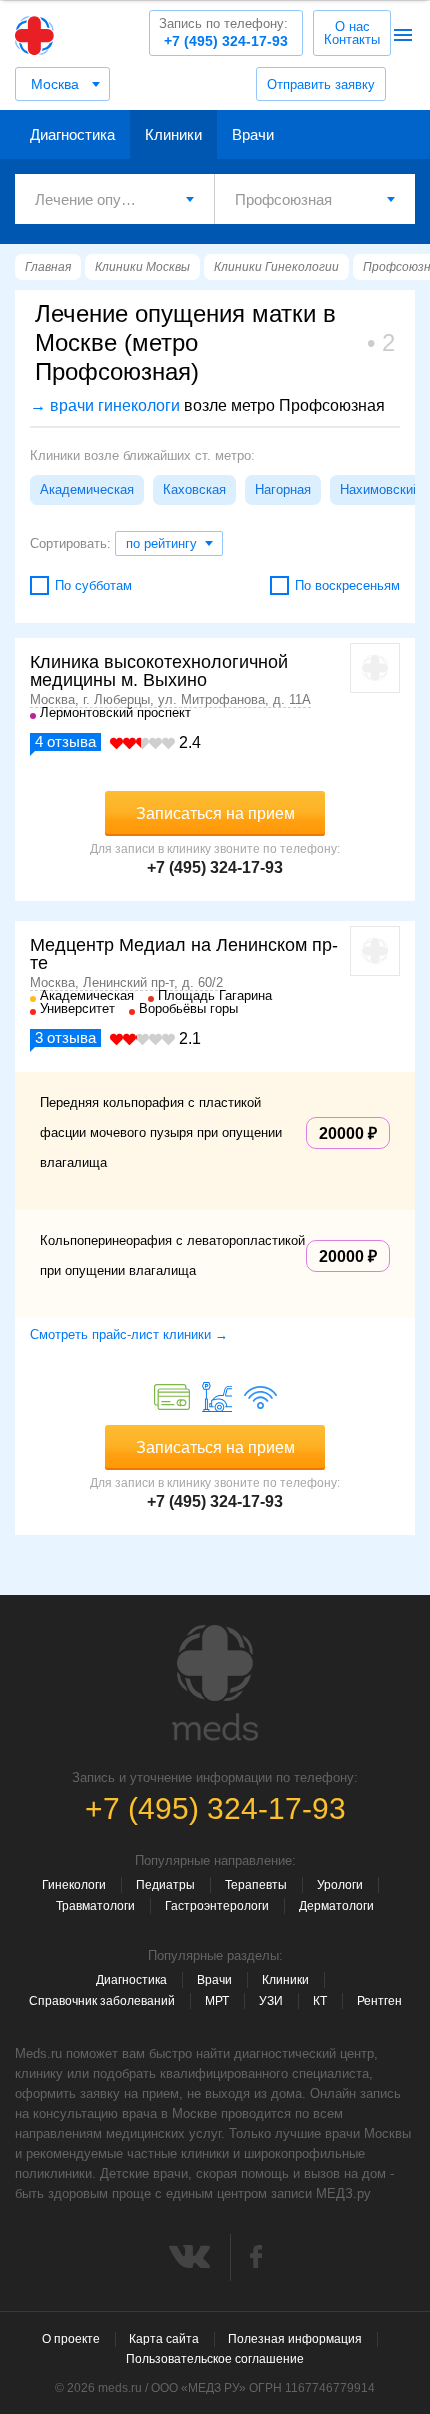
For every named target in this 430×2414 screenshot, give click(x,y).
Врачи (253, 134)
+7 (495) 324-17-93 (223, 32)
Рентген (379, 2001)
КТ (320, 2001)
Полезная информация (295, 2339)
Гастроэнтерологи (217, 1906)
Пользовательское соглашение (215, 2359)
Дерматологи (336, 1906)
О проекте (71, 2339)
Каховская (194, 489)
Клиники (173, 134)
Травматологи (95, 1906)
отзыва (65, 741)
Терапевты (256, 1885)
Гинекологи (74, 1885)
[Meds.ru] (215, 1683)
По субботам (93, 585)
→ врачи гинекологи (105, 405)
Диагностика (72, 134)
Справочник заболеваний (102, 2001)
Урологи (340, 1885)
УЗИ (271, 2001)
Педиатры (165, 1885)
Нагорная (283, 489)
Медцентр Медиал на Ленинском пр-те (184, 954)
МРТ (217, 2001)
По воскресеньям (347, 585)
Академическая (87, 489)
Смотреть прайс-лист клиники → (129, 1334)
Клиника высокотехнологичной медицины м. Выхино (159, 671)
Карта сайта (164, 2339)
